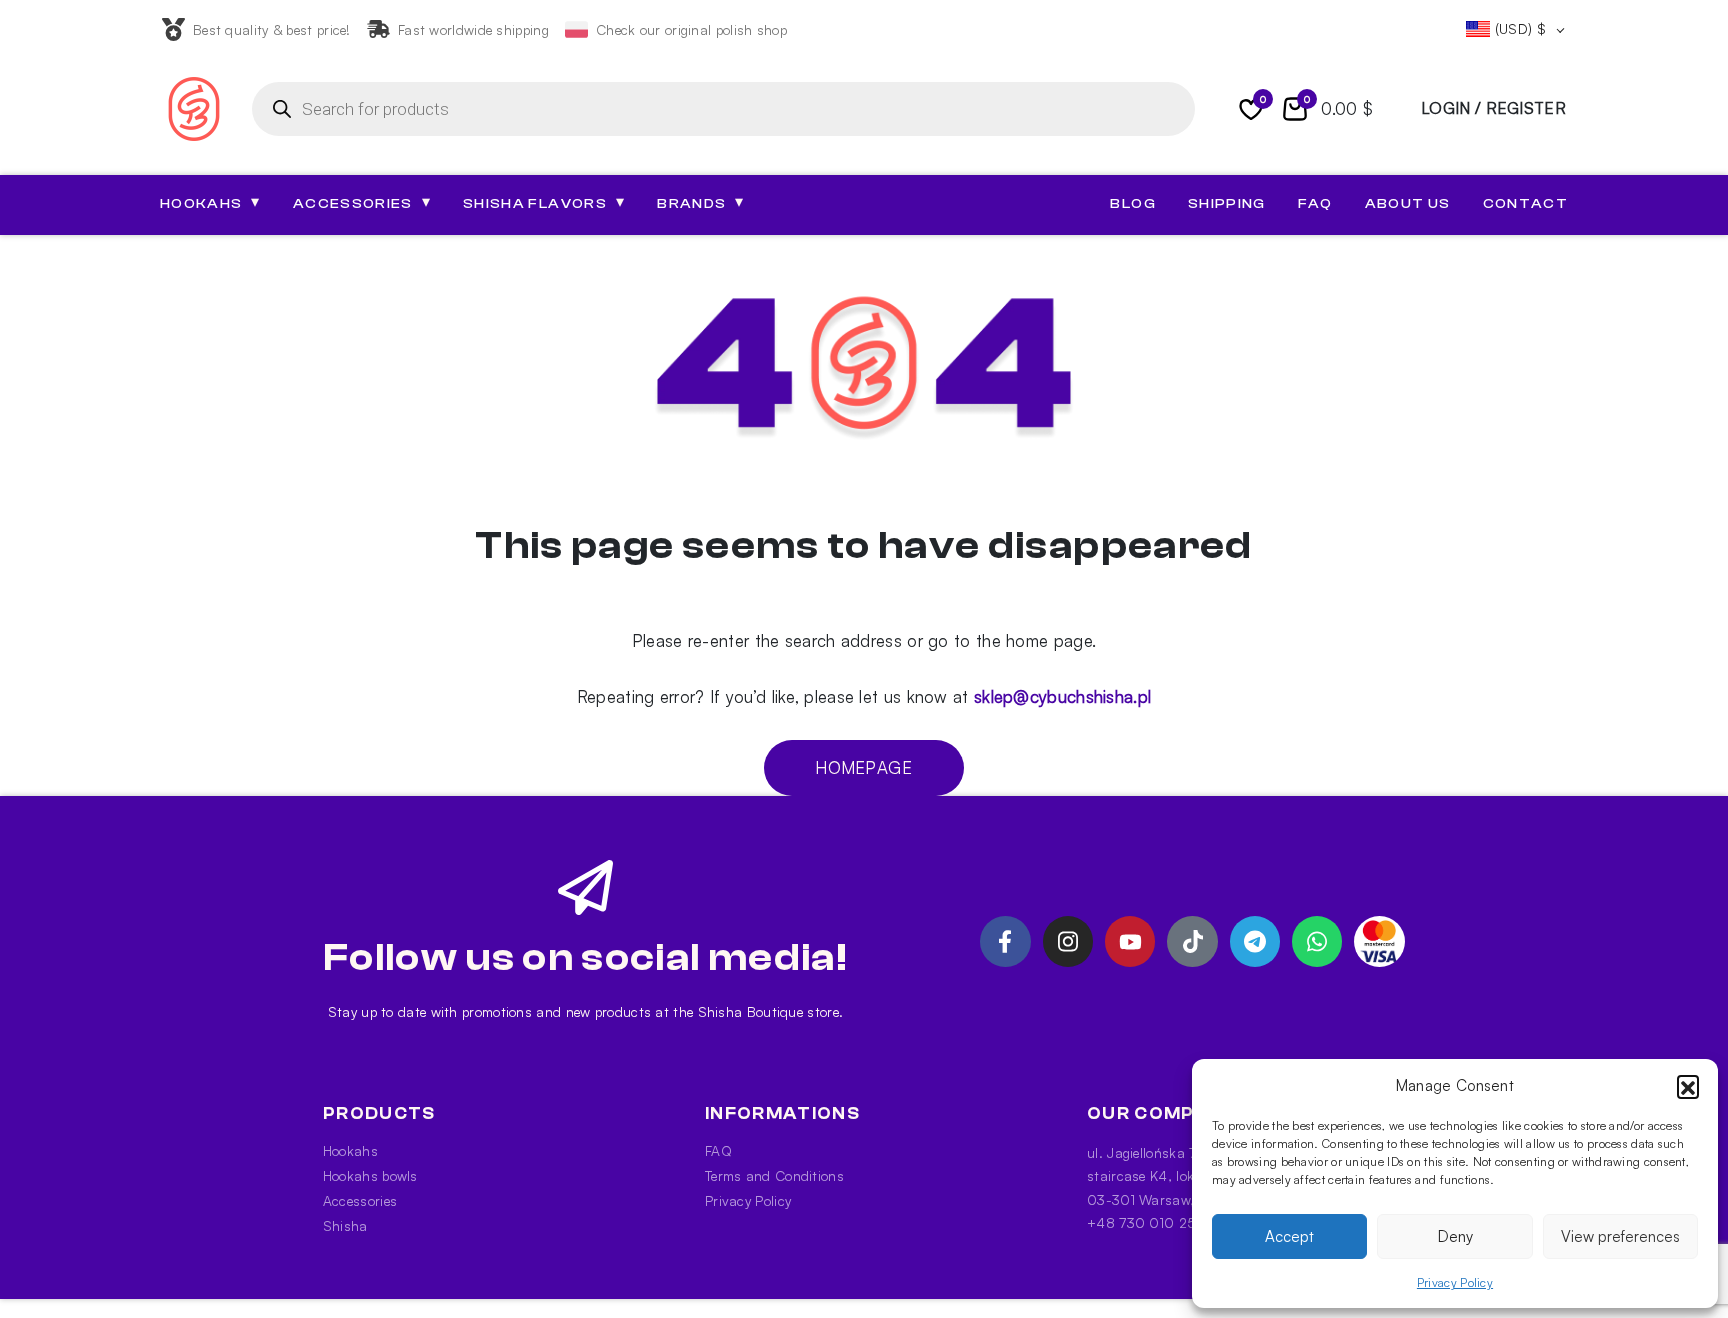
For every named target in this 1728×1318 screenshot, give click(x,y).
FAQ (1315, 204)
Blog (1132, 204)
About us (1408, 204)
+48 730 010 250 (1147, 1222)
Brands (700, 203)
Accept (1289, 1236)
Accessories (360, 1200)
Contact (1525, 204)
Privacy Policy (1455, 1282)
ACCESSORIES (362, 203)
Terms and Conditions (774, 1175)
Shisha (345, 1225)
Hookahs (350, 1150)
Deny (1455, 1236)
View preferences (1620, 1236)
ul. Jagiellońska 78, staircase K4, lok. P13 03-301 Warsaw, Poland (1164, 1176)
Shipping (1227, 204)
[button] (1688, 1086)
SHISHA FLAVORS (544, 203)
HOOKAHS (210, 203)
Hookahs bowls (370, 1175)
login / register (1493, 108)
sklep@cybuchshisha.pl (1062, 696)
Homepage (863, 767)
